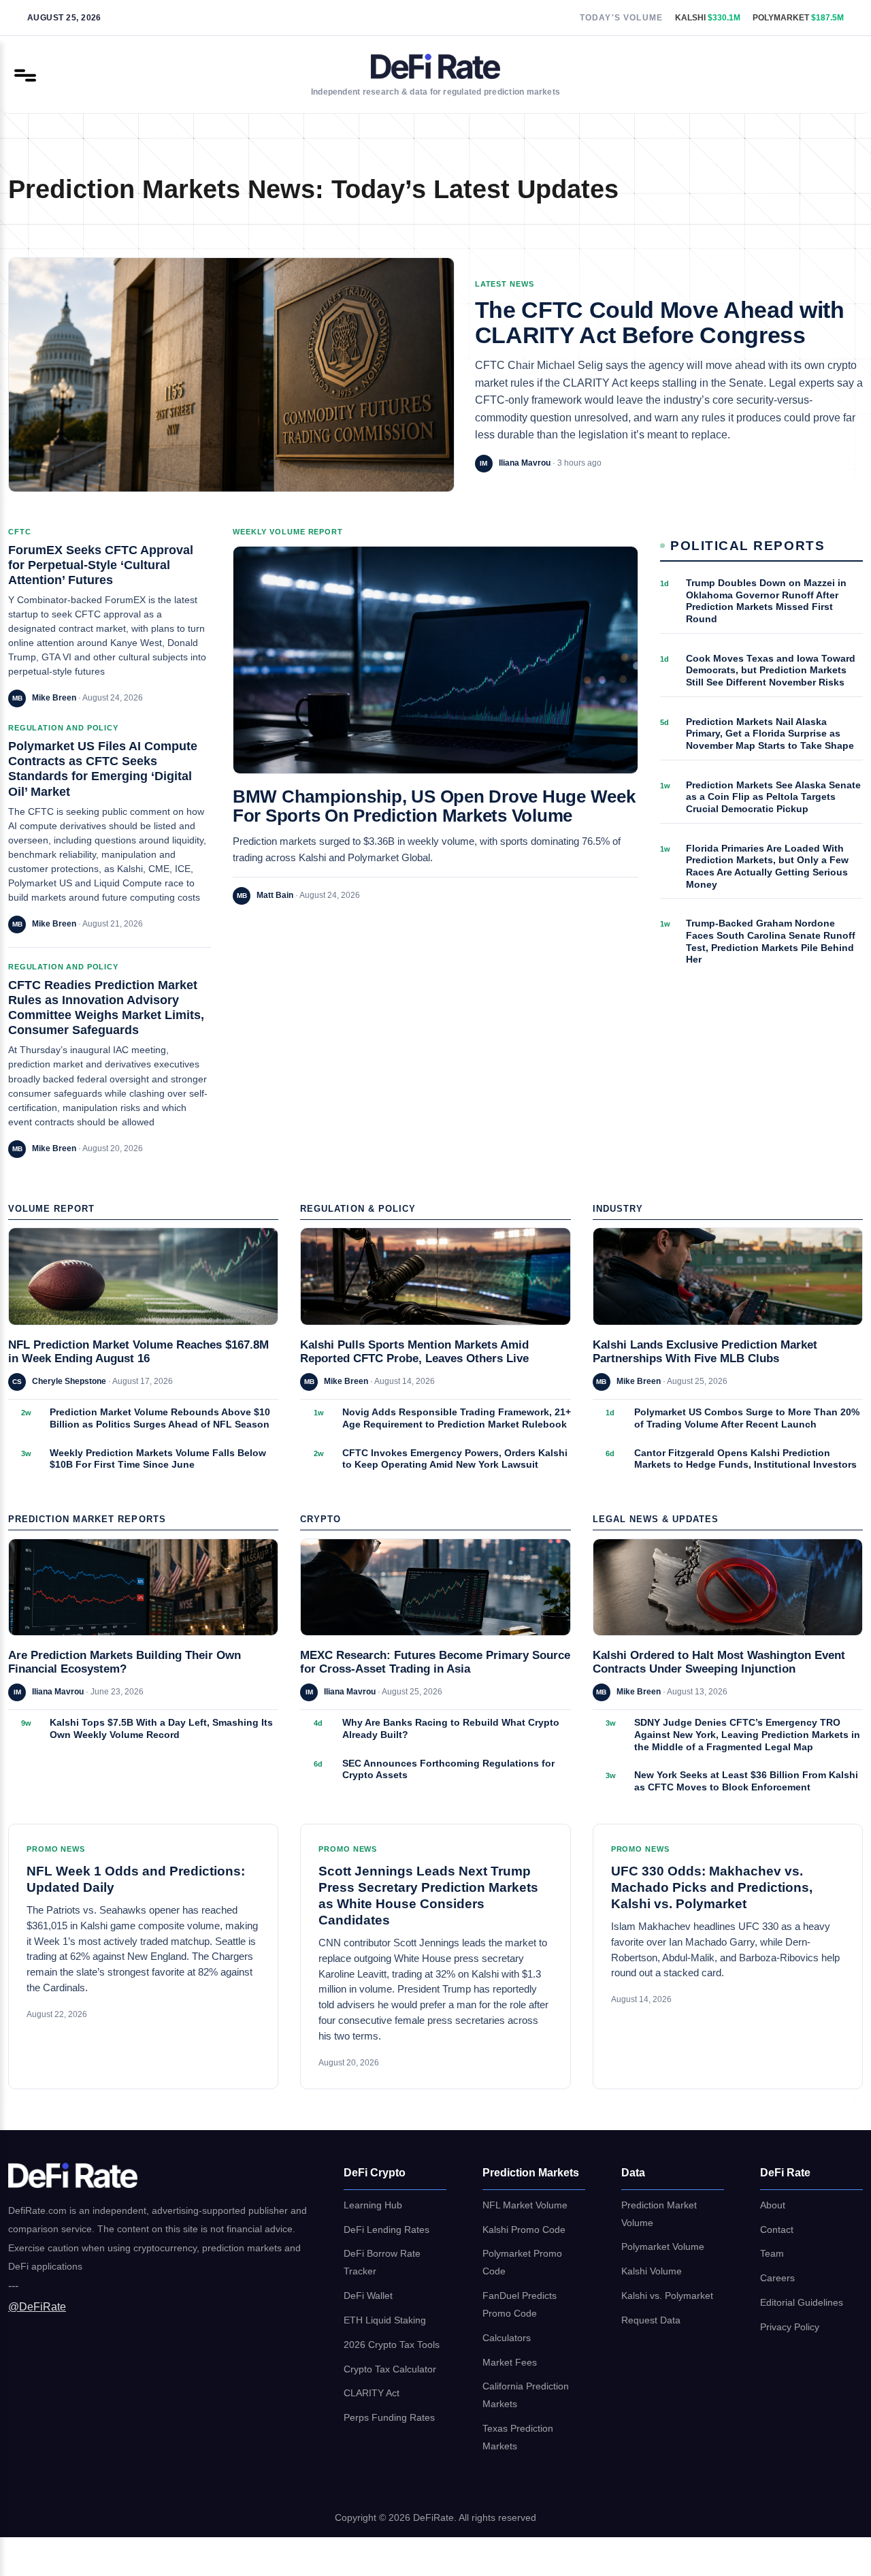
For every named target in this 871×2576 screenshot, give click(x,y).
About (773, 2205)
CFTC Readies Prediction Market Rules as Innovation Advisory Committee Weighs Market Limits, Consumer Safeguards (106, 1007)
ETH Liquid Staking (385, 2320)
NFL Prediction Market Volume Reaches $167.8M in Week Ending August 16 (138, 1352)
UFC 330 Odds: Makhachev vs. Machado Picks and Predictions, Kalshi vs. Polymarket (712, 1887)
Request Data (651, 2320)
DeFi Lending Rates (387, 2230)
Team (772, 2254)
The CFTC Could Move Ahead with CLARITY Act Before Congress (660, 323)
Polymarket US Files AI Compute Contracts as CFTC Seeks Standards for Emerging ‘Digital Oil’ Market (103, 768)
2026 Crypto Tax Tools (392, 2345)
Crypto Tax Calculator (390, 2369)
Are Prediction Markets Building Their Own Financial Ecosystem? (125, 1662)
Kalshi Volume (652, 2271)
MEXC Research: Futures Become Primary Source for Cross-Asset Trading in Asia (435, 1662)
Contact (777, 2230)
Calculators (507, 2338)
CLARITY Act (372, 2393)
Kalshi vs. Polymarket (667, 2296)
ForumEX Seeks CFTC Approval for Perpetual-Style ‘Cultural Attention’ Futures (101, 565)
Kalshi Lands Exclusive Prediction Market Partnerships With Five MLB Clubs (705, 1352)
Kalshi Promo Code (524, 2230)
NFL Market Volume (525, 2205)
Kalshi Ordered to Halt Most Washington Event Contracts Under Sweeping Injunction (719, 1662)
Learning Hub (373, 2205)
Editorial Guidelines (802, 2303)
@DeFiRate (37, 2307)
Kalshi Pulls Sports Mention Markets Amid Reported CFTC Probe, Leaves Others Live (414, 1352)
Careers (777, 2278)
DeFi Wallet (368, 2296)
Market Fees (510, 2363)
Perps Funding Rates (389, 2418)
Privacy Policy (790, 2327)
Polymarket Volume (663, 2247)
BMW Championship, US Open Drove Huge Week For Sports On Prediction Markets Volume (434, 806)
